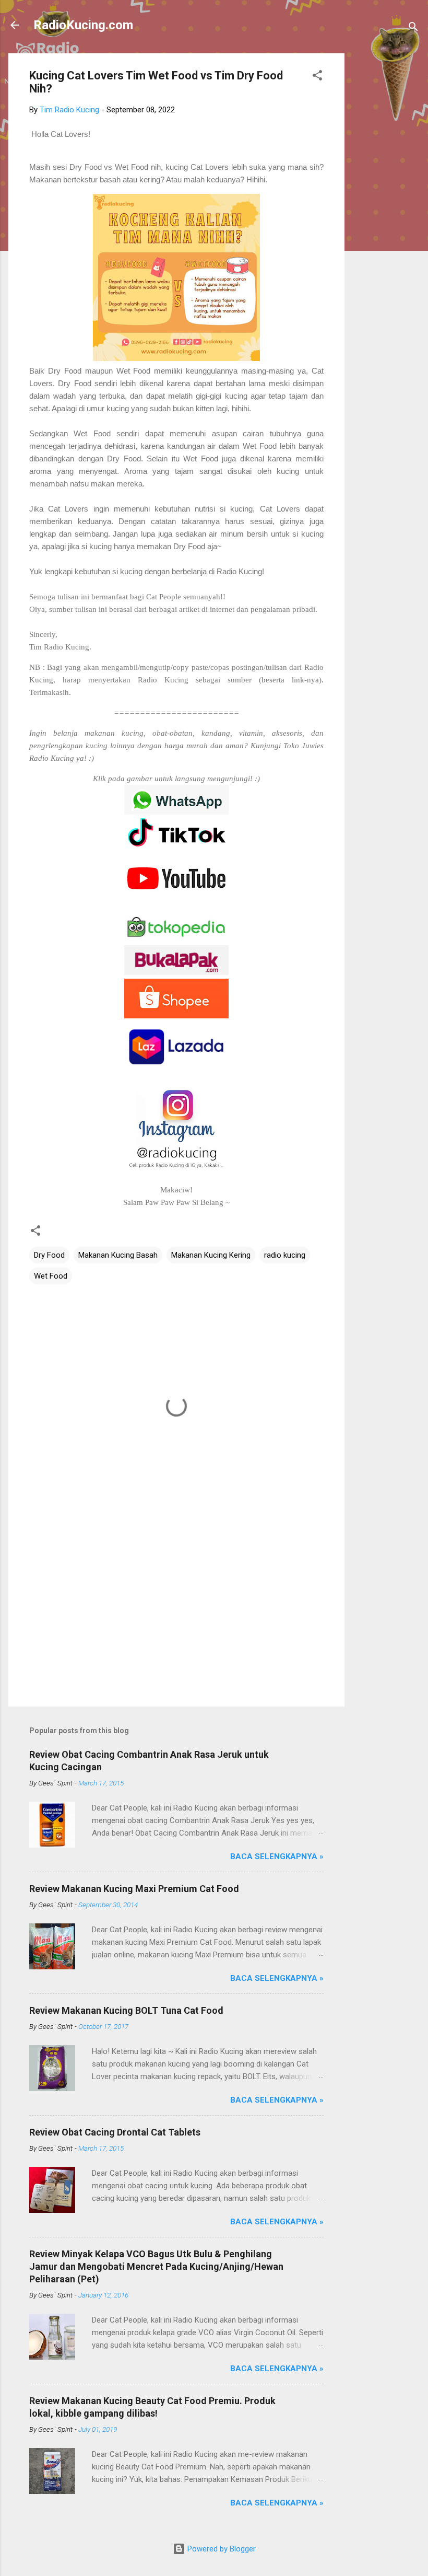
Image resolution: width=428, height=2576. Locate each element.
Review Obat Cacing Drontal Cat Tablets (115, 2132)
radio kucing (285, 1255)
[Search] (413, 28)
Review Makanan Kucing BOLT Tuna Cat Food (126, 2010)
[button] (317, 77)
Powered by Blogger (221, 2549)
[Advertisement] (386, 210)
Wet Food (51, 1276)
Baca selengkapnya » (277, 1856)
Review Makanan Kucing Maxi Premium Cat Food (134, 1889)
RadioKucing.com (83, 25)
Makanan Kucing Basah (118, 1255)
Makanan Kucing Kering (211, 1255)
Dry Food (49, 1255)
